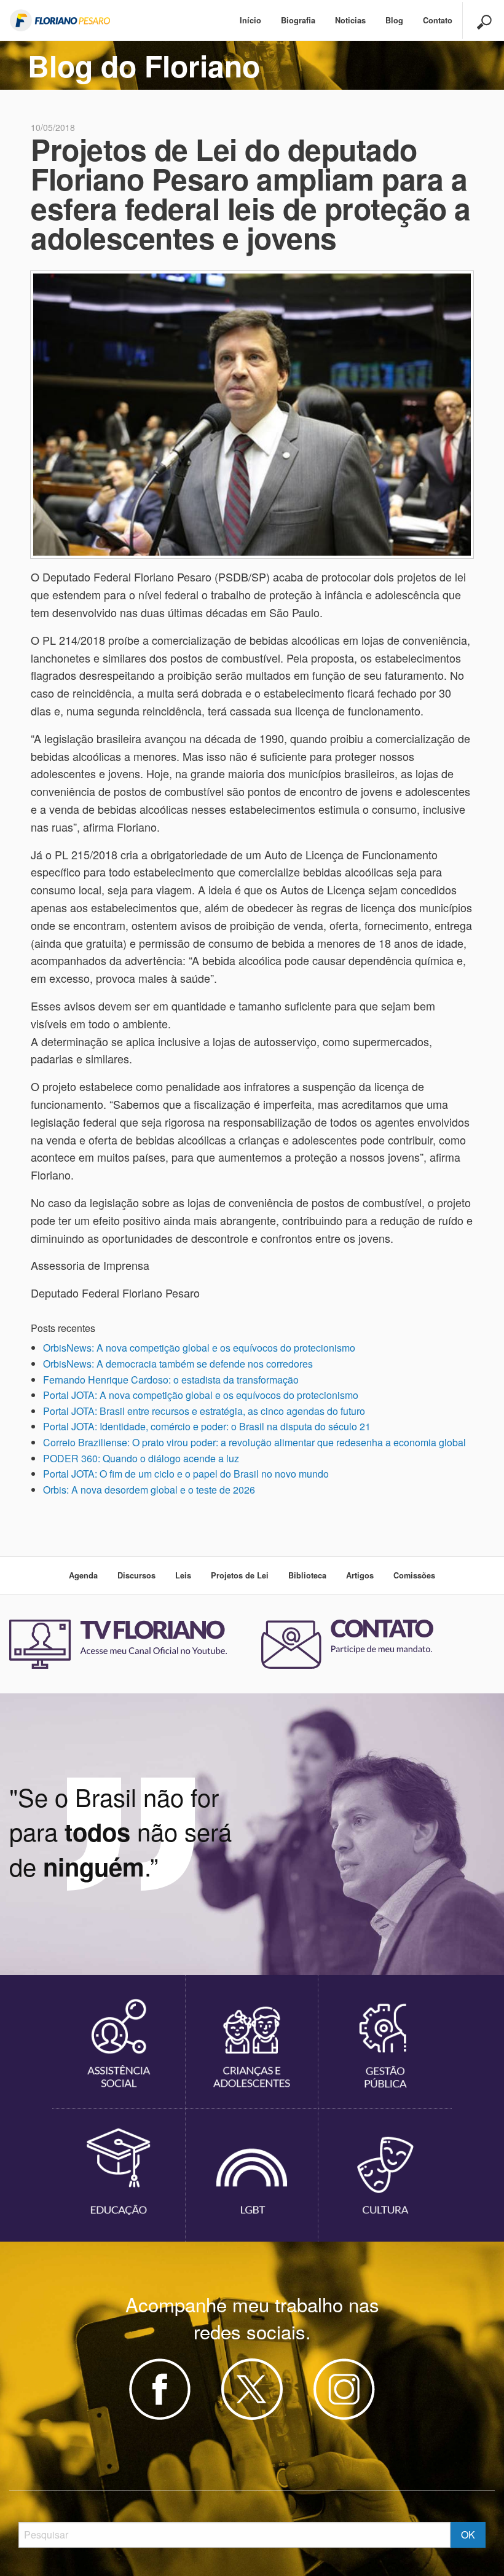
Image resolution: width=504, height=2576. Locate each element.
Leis (183, 1575)
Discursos (136, 1575)
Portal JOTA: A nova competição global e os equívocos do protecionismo (201, 1395)
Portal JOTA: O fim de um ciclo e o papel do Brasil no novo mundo (186, 1474)
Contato (438, 20)
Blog (394, 20)
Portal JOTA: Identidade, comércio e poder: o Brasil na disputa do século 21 (207, 1426)
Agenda (83, 1575)
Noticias (350, 20)
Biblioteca (307, 1575)
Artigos (360, 1575)
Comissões (414, 1575)
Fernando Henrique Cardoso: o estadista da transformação (171, 1380)
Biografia (298, 20)
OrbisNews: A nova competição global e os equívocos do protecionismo (199, 1348)
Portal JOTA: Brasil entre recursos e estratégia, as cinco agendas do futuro (204, 1411)
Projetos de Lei (240, 1575)
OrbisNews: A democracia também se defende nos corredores (178, 1364)
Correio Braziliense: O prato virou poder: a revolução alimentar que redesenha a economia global (254, 1442)
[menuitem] (250, 21)
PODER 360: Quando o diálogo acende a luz (141, 1458)
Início (250, 20)
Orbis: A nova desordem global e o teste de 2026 (149, 1490)
